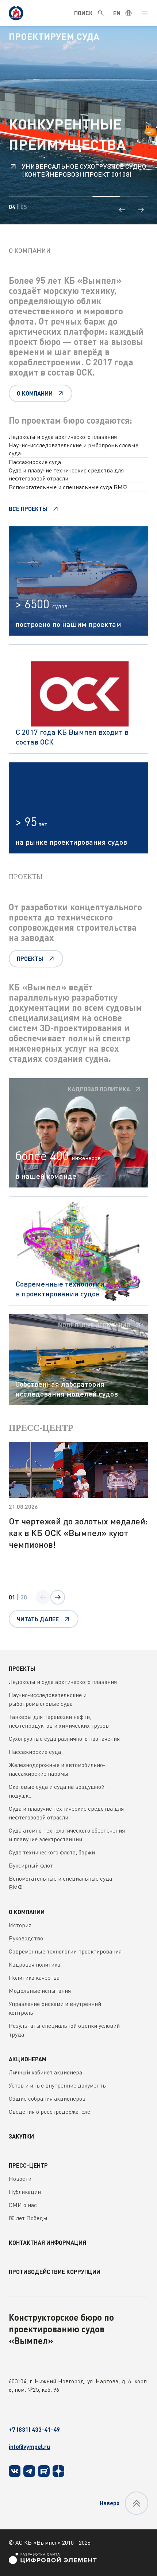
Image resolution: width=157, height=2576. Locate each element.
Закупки (21, 2136)
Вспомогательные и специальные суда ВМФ (68, 487)
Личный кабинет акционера (45, 2072)
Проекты (22, 1668)
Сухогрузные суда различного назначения (64, 1739)
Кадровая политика (35, 1964)
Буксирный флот (31, 1865)
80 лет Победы (28, 2218)
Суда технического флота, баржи (52, 1852)
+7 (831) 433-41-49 (34, 2429)
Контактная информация (47, 2243)
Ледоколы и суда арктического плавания (63, 437)
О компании (27, 1912)
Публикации (25, 2192)
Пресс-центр (28, 2165)
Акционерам (28, 2059)
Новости (20, 2179)
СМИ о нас (23, 2205)
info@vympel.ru (29, 2447)
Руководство (26, 1938)
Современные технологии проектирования (65, 1951)
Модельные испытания (40, 1991)
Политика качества (34, 1978)
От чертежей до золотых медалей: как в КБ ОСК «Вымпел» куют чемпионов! (78, 1533)
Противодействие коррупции (55, 2272)
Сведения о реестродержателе (49, 2112)
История (20, 1925)
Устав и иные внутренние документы (58, 2085)
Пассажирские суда (35, 462)
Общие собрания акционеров (47, 2098)
